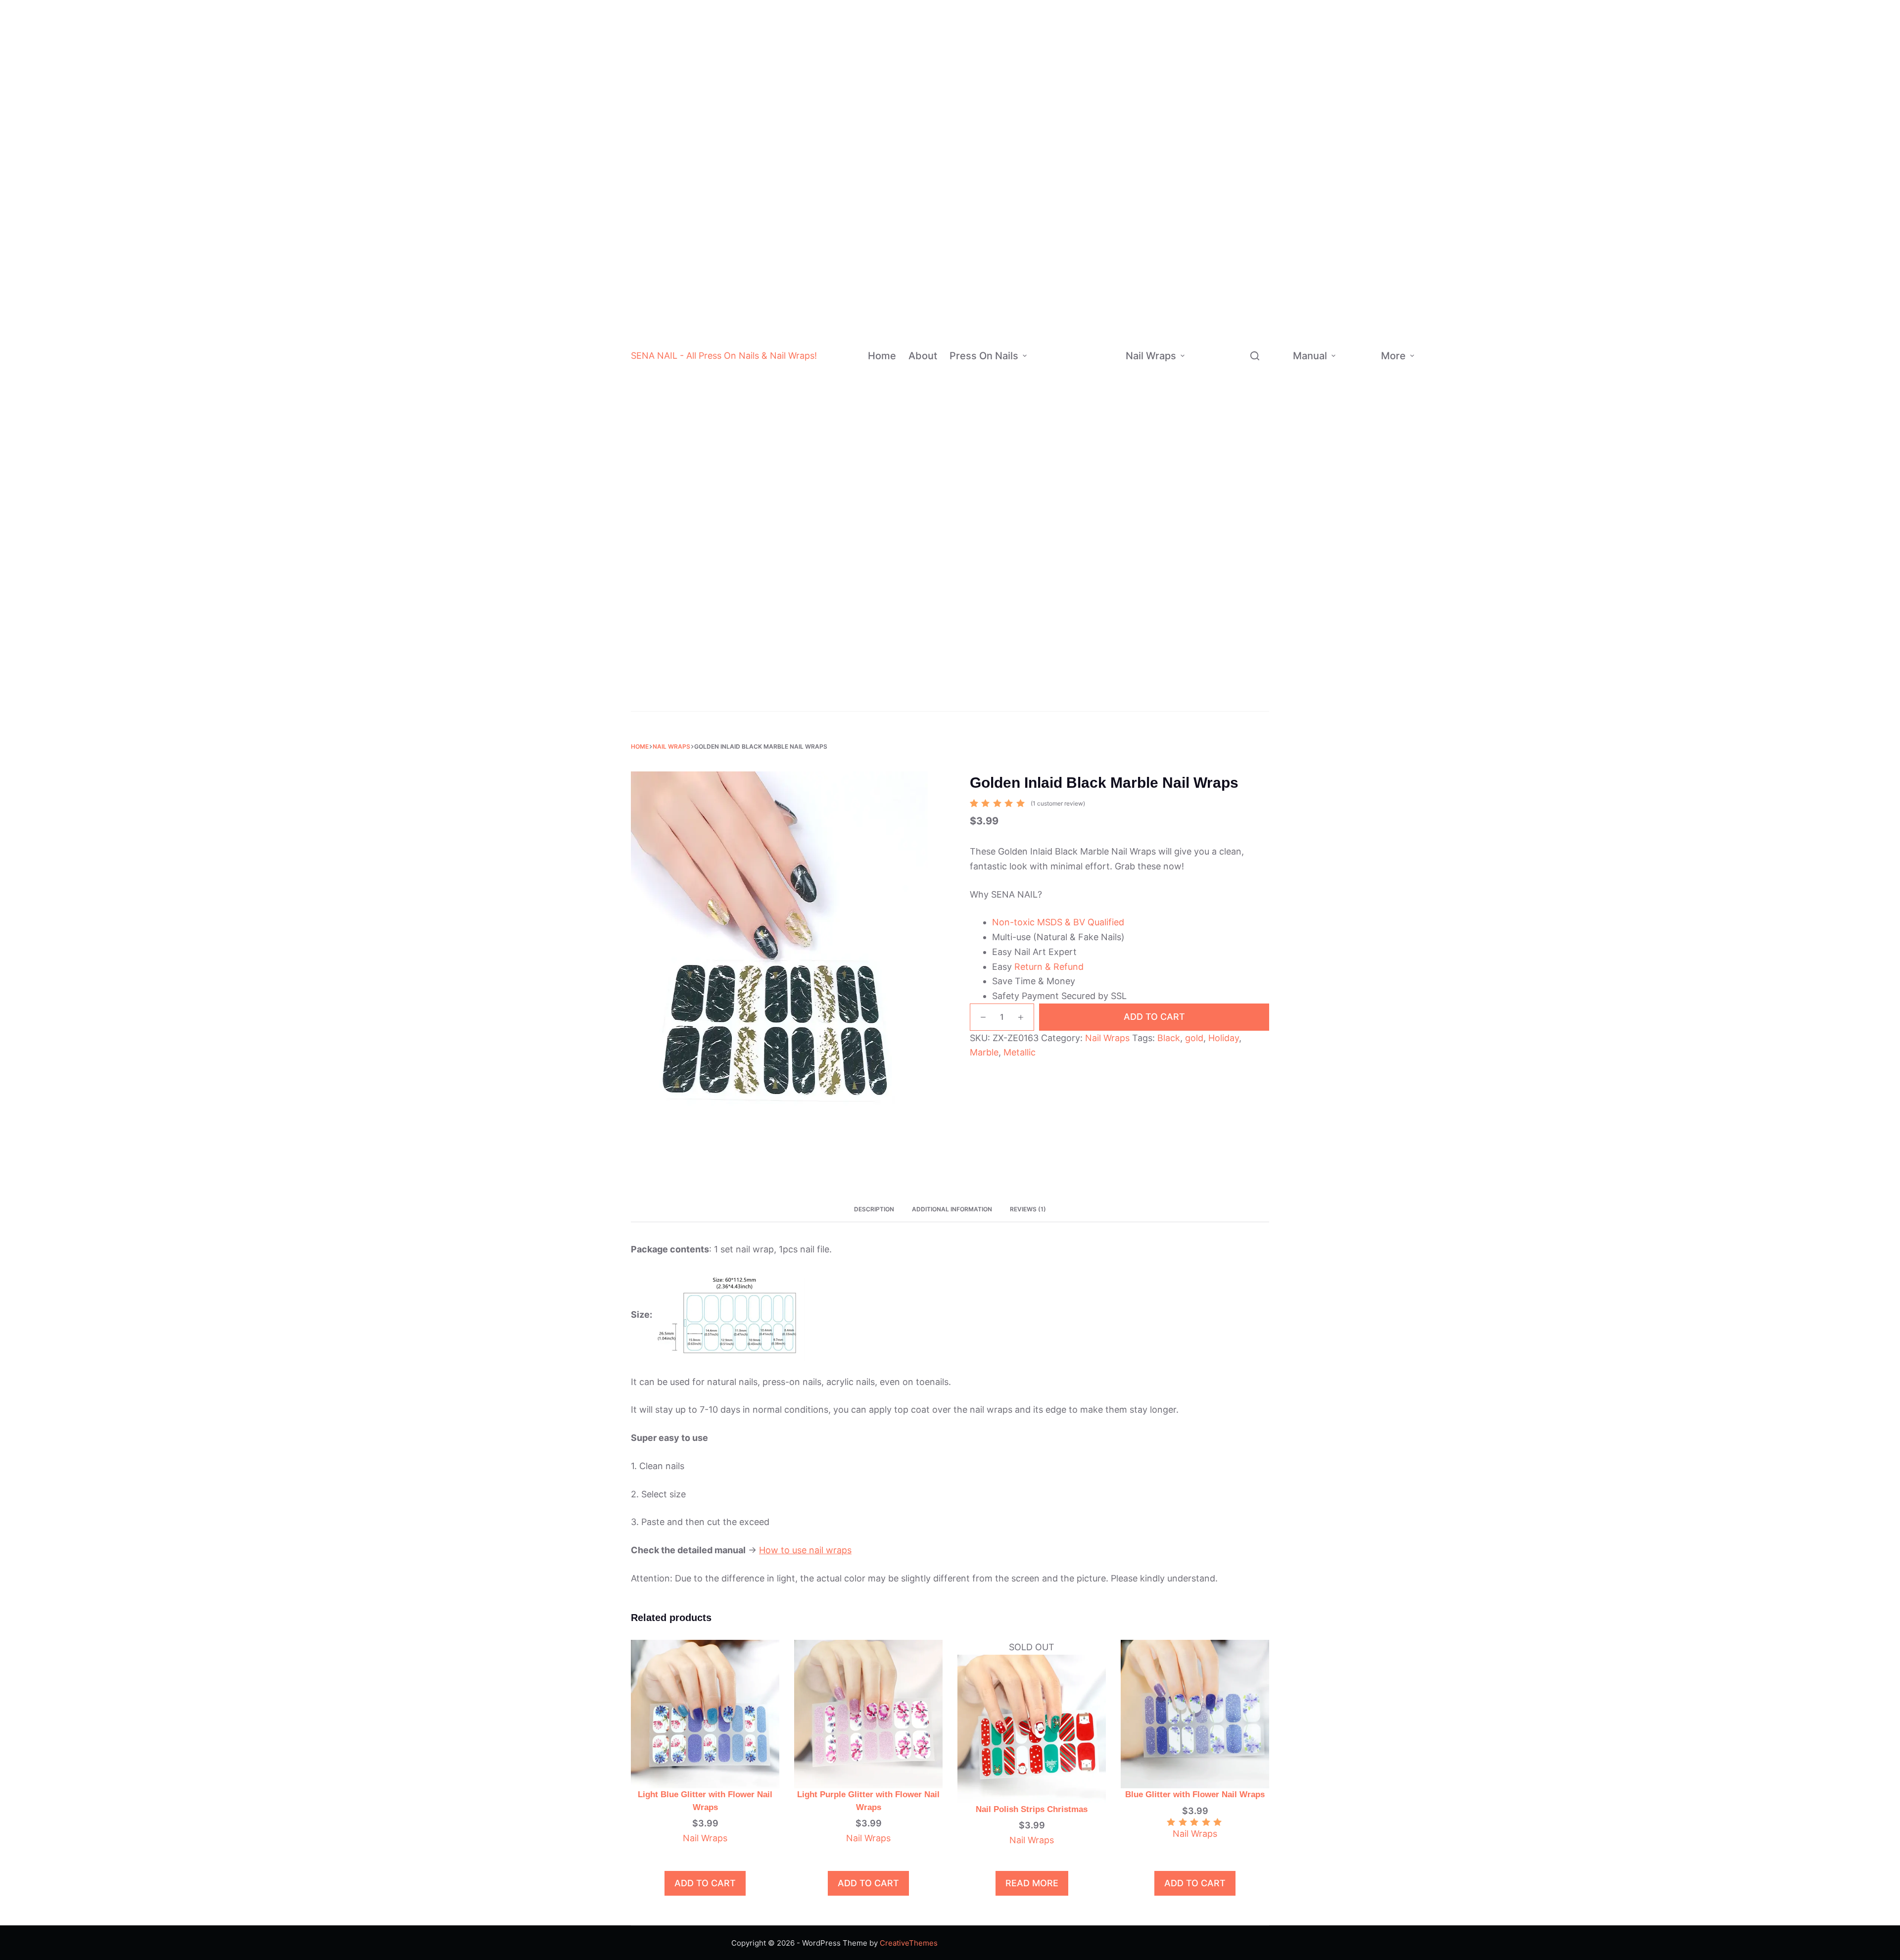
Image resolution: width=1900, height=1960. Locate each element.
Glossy (1098, 286)
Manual (1310, 356)
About (923, 356)
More (1393, 356)
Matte (1097, 247)
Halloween (1095, 662)
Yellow (1103, 187)
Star (1257, 320)
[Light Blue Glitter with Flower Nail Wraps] (705, 1713)
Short (1096, 365)
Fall (1240, 588)
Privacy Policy (1478, 374)
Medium (1100, 385)
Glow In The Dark (1259, 136)
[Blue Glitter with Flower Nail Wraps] (1195, 1713)
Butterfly (1265, 399)
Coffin (1098, 445)
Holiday (1224, 1038)
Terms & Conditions (1484, 406)
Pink (1099, 89)
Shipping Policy (1480, 342)
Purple (1103, 148)
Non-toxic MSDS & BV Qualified (1058, 922)
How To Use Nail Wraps (1358, 315)
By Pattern (1210, 349)
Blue (1099, 109)
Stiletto (1100, 464)
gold (1194, 1038)
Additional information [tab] (952, 1209)
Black (1101, 30)
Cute (1246, 201)
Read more (1032, 1883)
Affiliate (1440, 432)
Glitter (1097, 227)
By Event (1048, 681)
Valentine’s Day (1253, 503)
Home (882, 356)
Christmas (1095, 682)
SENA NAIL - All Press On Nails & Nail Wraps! (724, 356)
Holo (1094, 325)
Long (1095, 405)
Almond (1101, 425)
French (1086, 563)
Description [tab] (874, 1209)
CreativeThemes (909, 1943)
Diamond (1253, 110)
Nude (1100, 69)
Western (1253, 181)
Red (1098, 50)
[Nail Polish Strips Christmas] (1032, 1728)
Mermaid (1265, 300)
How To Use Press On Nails (1357, 390)
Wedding (1092, 701)
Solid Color (1093, 583)
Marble (1262, 339)
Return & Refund (1049, 967)
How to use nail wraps (805, 1550)
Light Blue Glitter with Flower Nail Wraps (705, 1801)
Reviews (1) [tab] (1028, 1209)
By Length (1050, 384)
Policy (1437, 346)
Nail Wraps (1151, 356)
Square (1100, 503)
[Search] (1255, 356)
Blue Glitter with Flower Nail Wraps (1195, 1794)
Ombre (1086, 543)
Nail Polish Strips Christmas (1032, 1809)
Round (1098, 523)
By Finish (1049, 286)
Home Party (1255, 549)
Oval (1095, 484)
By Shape (1049, 474)
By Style (1047, 592)
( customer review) (1058, 803)
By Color (1053, 108)
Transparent (1259, 91)
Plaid (1258, 280)
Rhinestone (1094, 642)
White (1102, 10)
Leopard (1264, 418)
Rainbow (1089, 602)
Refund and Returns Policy (1479, 298)
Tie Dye (1100, 306)
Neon (1100, 207)
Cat (1256, 379)
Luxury (1086, 622)
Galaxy (1262, 438)
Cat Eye (1100, 345)
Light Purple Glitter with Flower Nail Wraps (868, 1801)
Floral (1259, 359)
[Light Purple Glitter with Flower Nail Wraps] (868, 1713)
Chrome (1100, 266)
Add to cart (1154, 1017)
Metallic (1252, 221)
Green (1102, 128)
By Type (1205, 136)
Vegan (1249, 241)
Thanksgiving (1258, 529)
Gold (1099, 167)
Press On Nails (984, 356)
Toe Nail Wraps (1223, 680)
